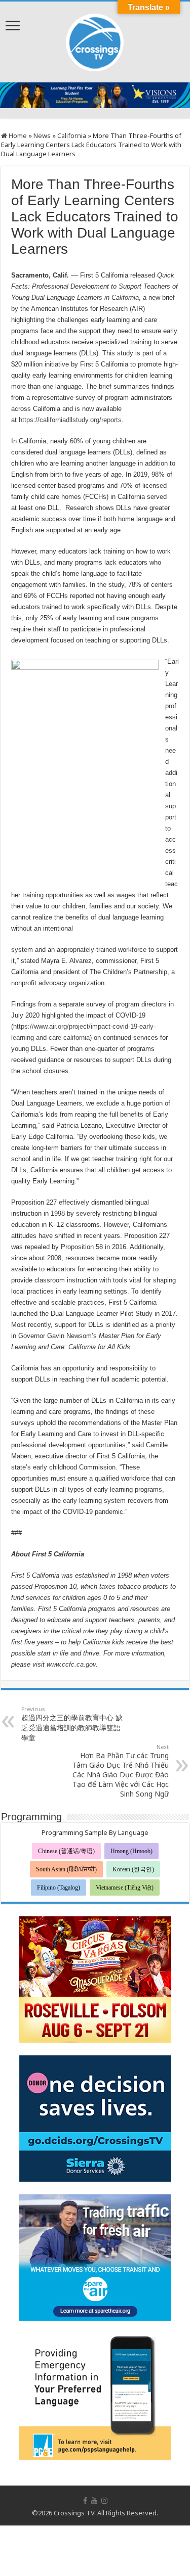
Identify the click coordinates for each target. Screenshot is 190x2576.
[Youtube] (94, 2501)
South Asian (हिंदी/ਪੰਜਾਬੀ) (66, 1869)
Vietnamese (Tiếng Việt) (125, 1888)
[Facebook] (85, 2501)
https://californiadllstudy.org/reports (70, 420)
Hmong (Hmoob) (131, 1851)
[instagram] (104, 2501)
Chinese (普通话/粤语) (66, 1851)
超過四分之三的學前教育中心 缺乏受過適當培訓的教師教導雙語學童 (72, 1724)
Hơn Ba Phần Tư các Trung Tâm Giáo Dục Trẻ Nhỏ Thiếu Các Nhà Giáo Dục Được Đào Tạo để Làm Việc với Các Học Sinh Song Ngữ (121, 1771)
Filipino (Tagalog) (59, 1888)
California (72, 135)
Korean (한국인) (133, 1869)
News (42, 135)
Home (17, 135)
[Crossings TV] (95, 40)
